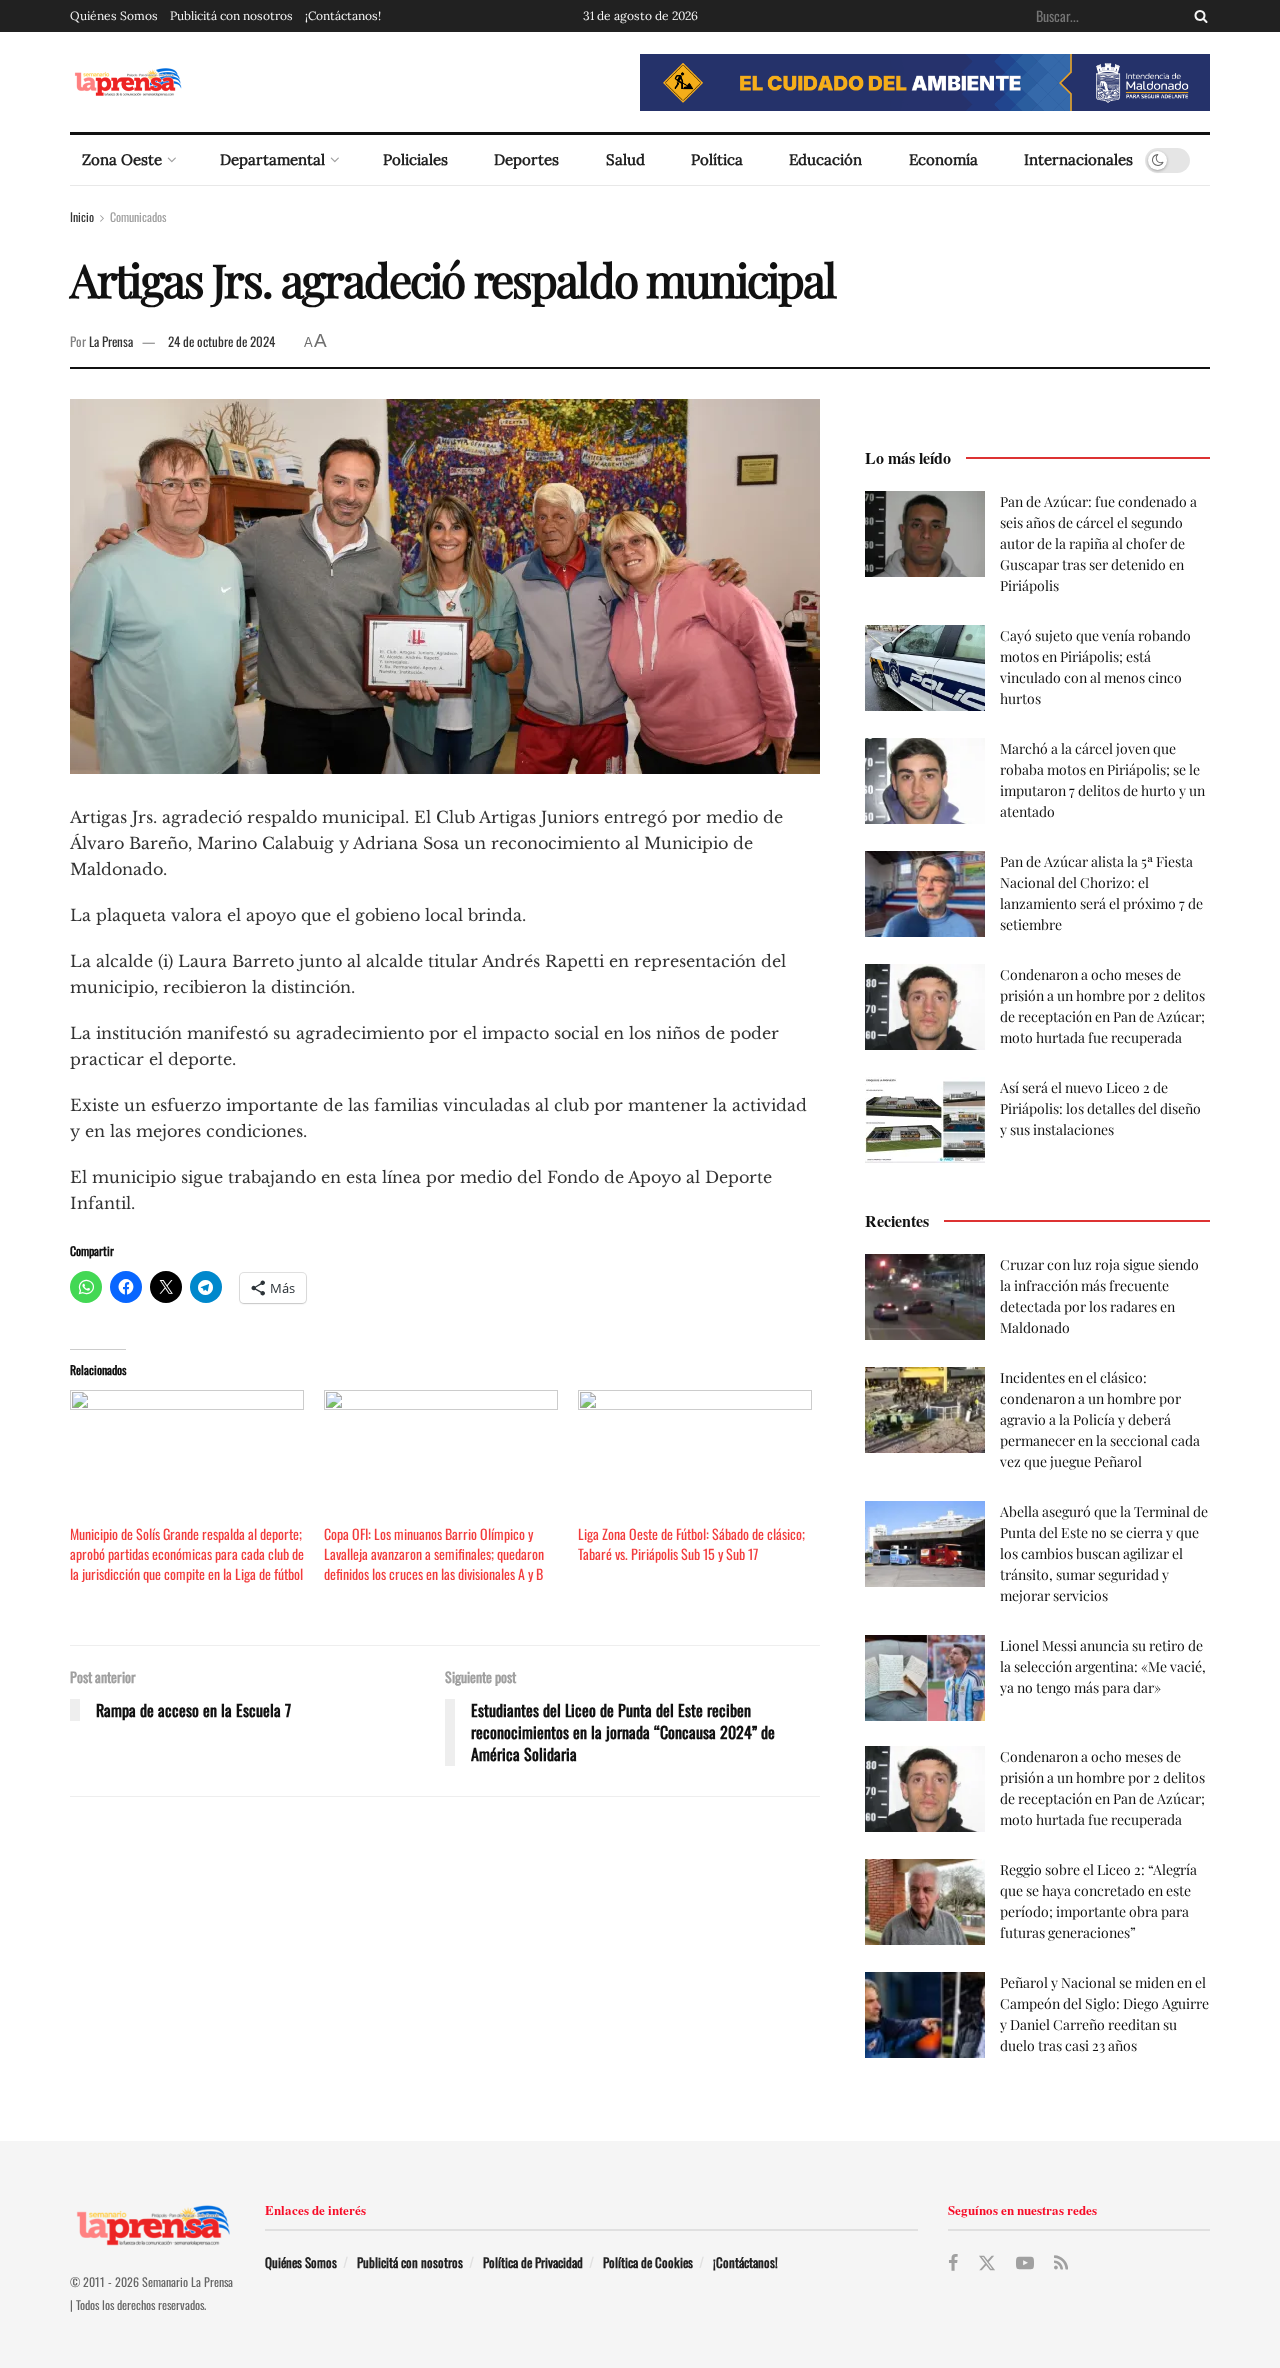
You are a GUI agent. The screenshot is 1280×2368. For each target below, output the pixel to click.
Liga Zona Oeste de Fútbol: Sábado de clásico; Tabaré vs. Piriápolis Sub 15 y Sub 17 (691, 1543)
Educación (825, 159)
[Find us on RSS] (1061, 2263)
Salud (625, 159)
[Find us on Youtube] (1025, 2263)
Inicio (82, 216)
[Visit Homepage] (127, 82)
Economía (943, 159)
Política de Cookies (648, 2262)
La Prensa (111, 341)
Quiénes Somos (114, 15)
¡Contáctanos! (343, 15)
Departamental (272, 159)
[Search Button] (1197, 16)
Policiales (415, 159)
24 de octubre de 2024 (221, 341)
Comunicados (138, 216)
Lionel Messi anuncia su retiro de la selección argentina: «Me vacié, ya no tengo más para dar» (1103, 1666)
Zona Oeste (122, 159)
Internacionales (1078, 159)
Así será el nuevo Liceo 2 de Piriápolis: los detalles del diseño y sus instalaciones (1100, 1108)
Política (717, 159)
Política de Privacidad (533, 2262)
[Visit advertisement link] (925, 82)
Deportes (526, 159)
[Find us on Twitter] (987, 2263)
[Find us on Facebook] (953, 2263)
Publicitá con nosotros (231, 15)
